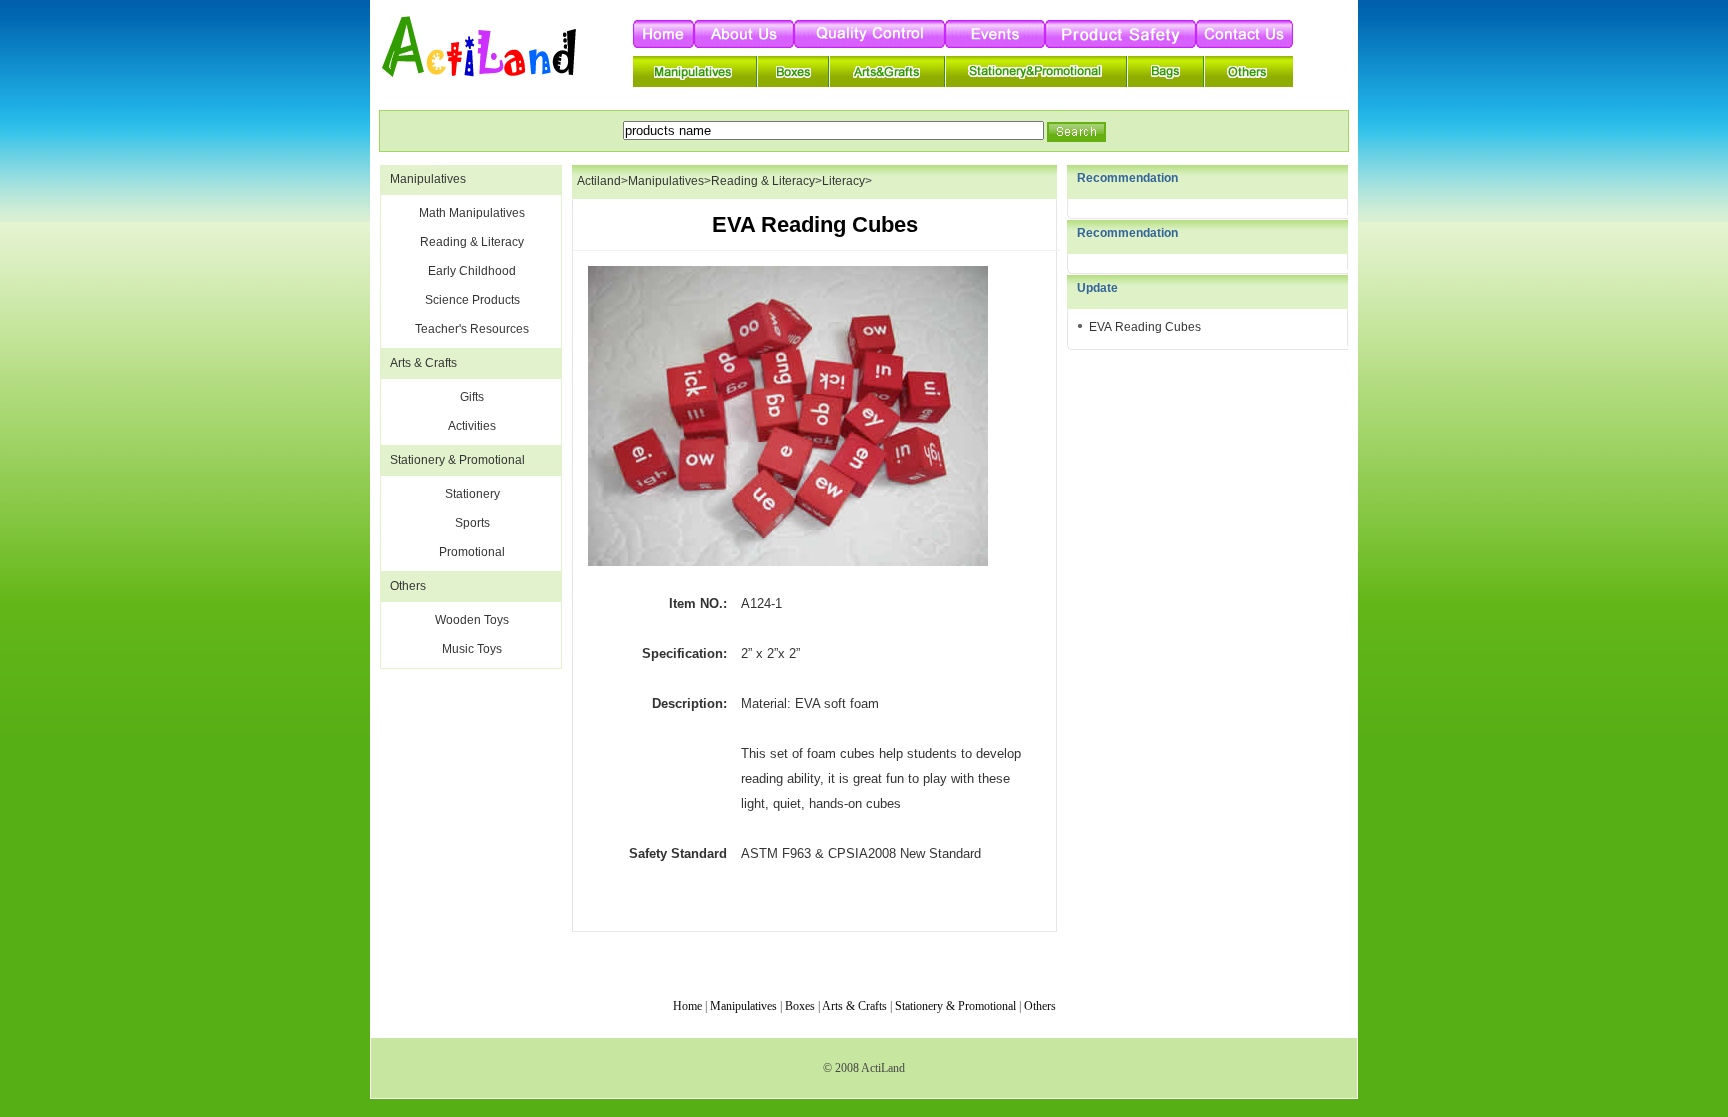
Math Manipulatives (472, 213)
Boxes (800, 1006)
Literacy (843, 181)
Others (408, 586)
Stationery (472, 494)
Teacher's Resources (472, 329)
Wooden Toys (472, 620)
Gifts (472, 397)
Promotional (472, 552)
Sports (472, 523)
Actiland (599, 181)
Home (687, 1006)
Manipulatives (428, 179)
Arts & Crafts (423, 363)
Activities (472, 426)
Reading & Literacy (472, 242)
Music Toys (472, 649)
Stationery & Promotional (457, 460)
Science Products (472, 300)
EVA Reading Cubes (1145, 327)
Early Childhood (472, 271)
